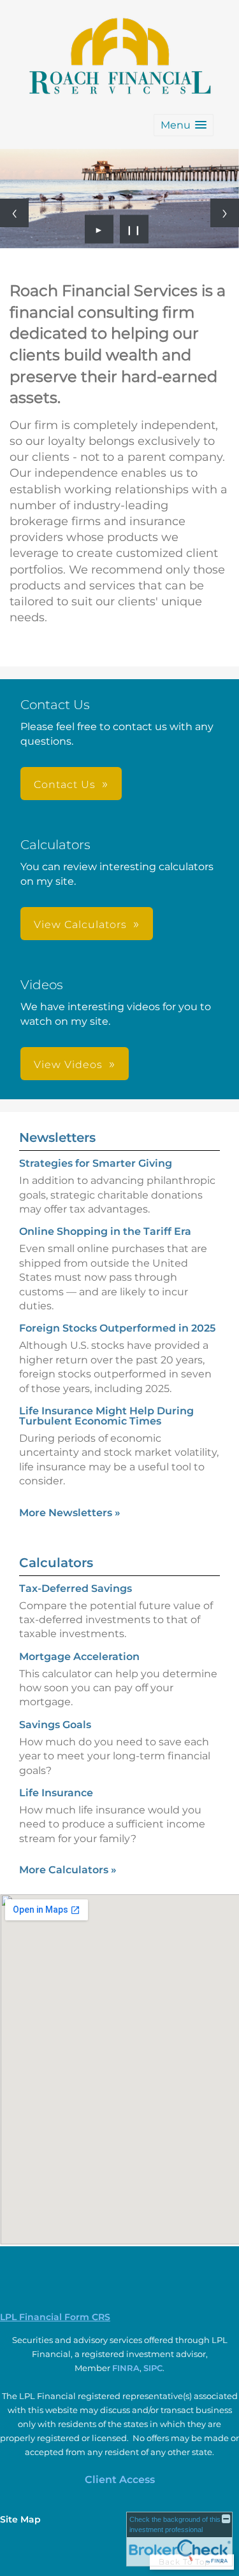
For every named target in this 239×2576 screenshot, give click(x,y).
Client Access (120, 2480)
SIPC (153, 2368)
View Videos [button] (68, 1065)
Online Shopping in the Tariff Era (105, 1231)
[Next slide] (225, 213)
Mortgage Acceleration (79, 1657)
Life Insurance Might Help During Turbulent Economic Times (106, 1416)
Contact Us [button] (65, 785)
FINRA (126, 2368)
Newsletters (57, 1137)
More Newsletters (70, 1513)
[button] (184, 125)
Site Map (20, 2519)
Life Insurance (56, 1793)
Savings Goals (55, 1725)
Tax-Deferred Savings (76, 1588)
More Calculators (68, 1870)
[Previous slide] (14, 213)
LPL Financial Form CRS (55, 2317)
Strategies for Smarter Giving (96, 1163)
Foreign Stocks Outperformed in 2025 (117, 1328)
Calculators (56, 1563)
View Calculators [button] (80, 925)
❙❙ (134, 229)
